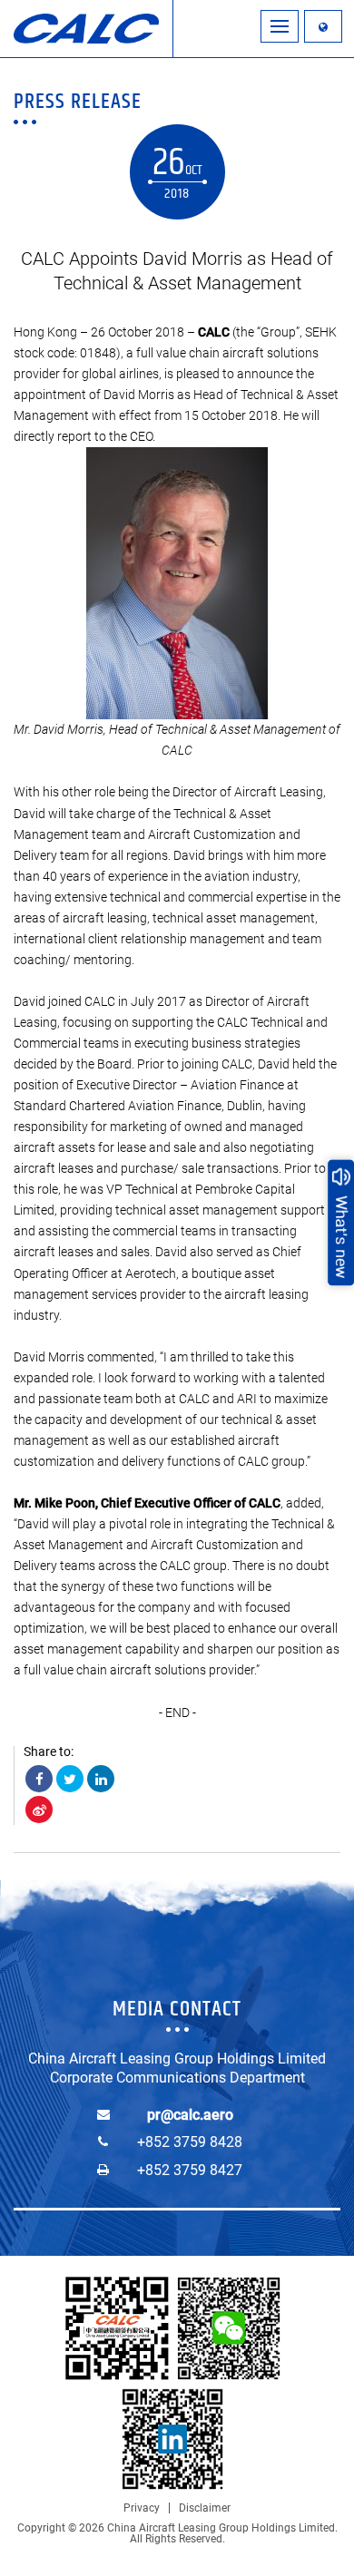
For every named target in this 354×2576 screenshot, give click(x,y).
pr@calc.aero (190, 2115)
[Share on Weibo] (39, 1810)
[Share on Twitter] (70, 1779)
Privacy (142, 2508)
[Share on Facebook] (39, 1779)
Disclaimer (205, 2508)
